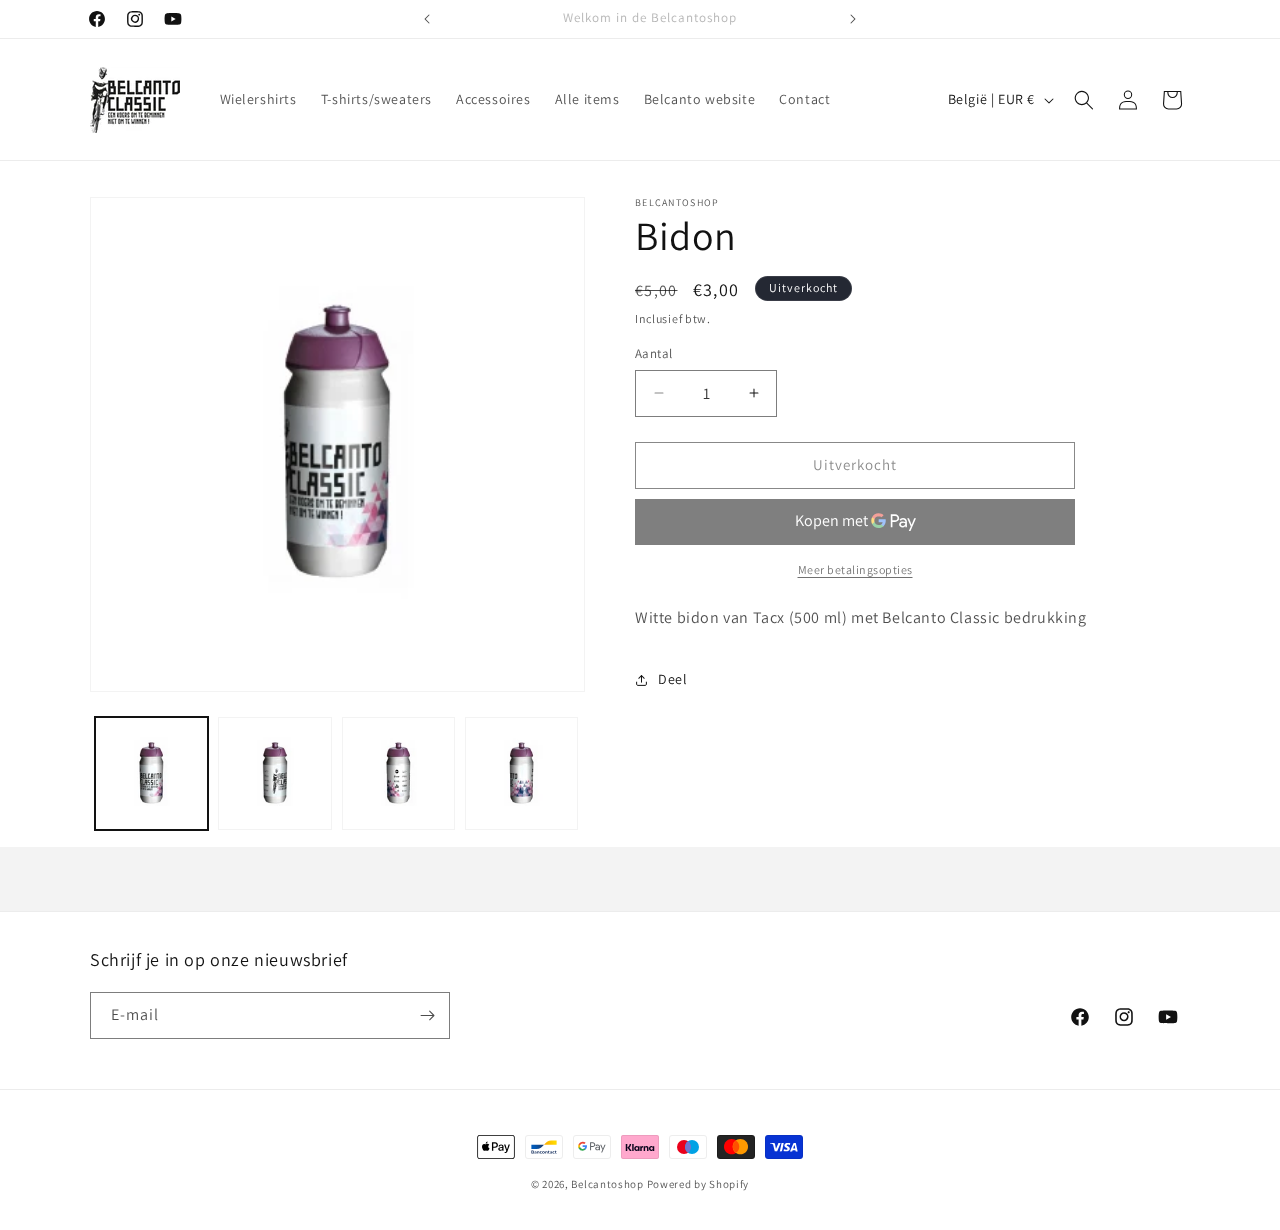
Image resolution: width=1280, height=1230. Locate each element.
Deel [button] (672, 679)
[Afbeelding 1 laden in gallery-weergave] (151, 773)
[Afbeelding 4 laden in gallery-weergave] (521, 773)
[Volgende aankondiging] (853, 19)
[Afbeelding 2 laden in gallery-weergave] (274, 773)
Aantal (653, 353)
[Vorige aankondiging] (427, 19)
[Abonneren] (427, 1015)
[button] (1084, 100)
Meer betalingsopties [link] (855, 569)
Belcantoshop (607, 1184)
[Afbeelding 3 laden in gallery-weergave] (398, 773)
